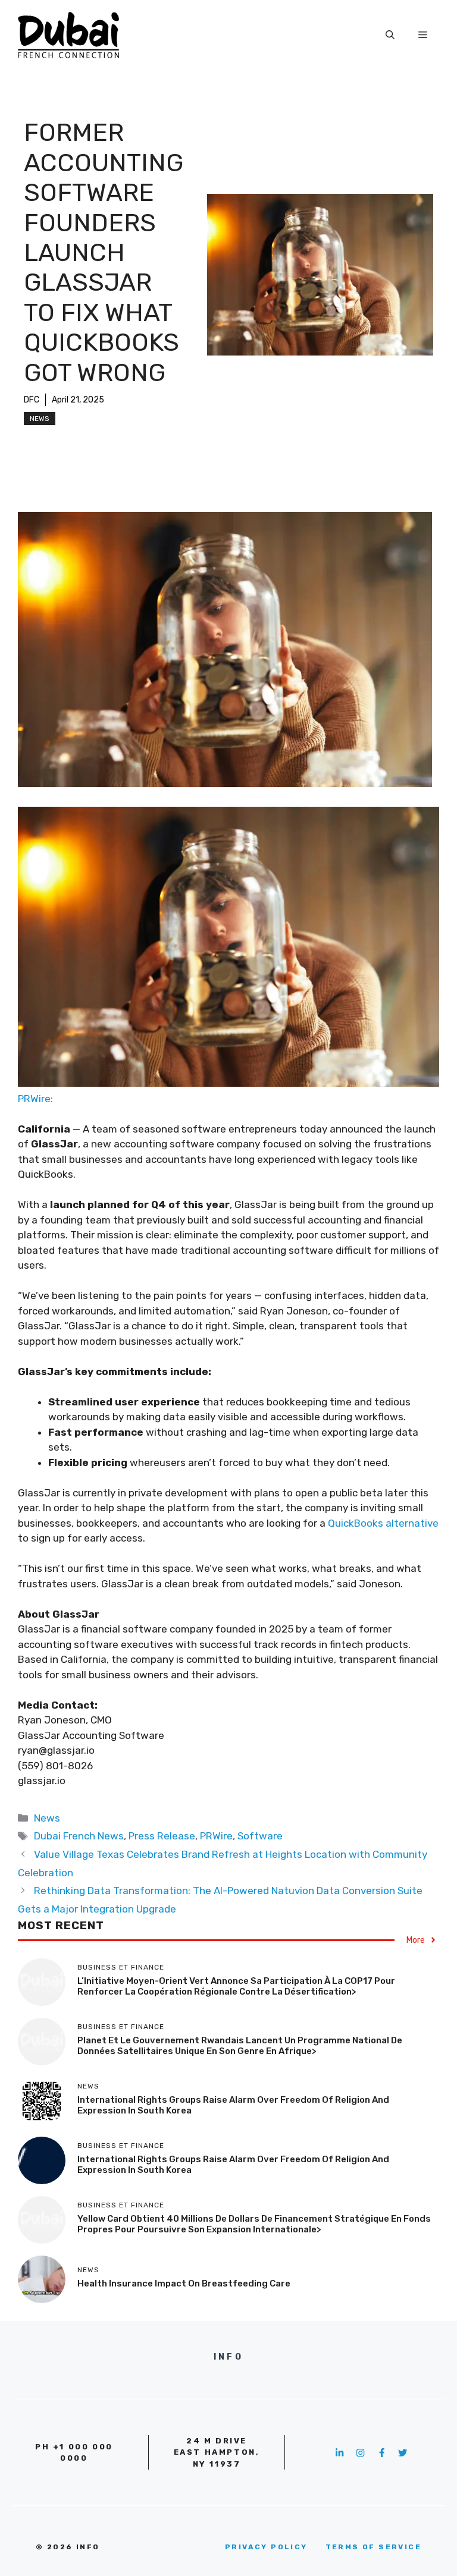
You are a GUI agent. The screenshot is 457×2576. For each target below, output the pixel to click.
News (40, 419)
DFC (32, 400)
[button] (390, 35)
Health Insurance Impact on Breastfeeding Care (184, 2284)
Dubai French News (79, 1836)
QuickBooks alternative (383, 1523)
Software (260, 1836)
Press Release (162, 1836)
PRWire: (35, 1099)
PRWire (216, 1836)
